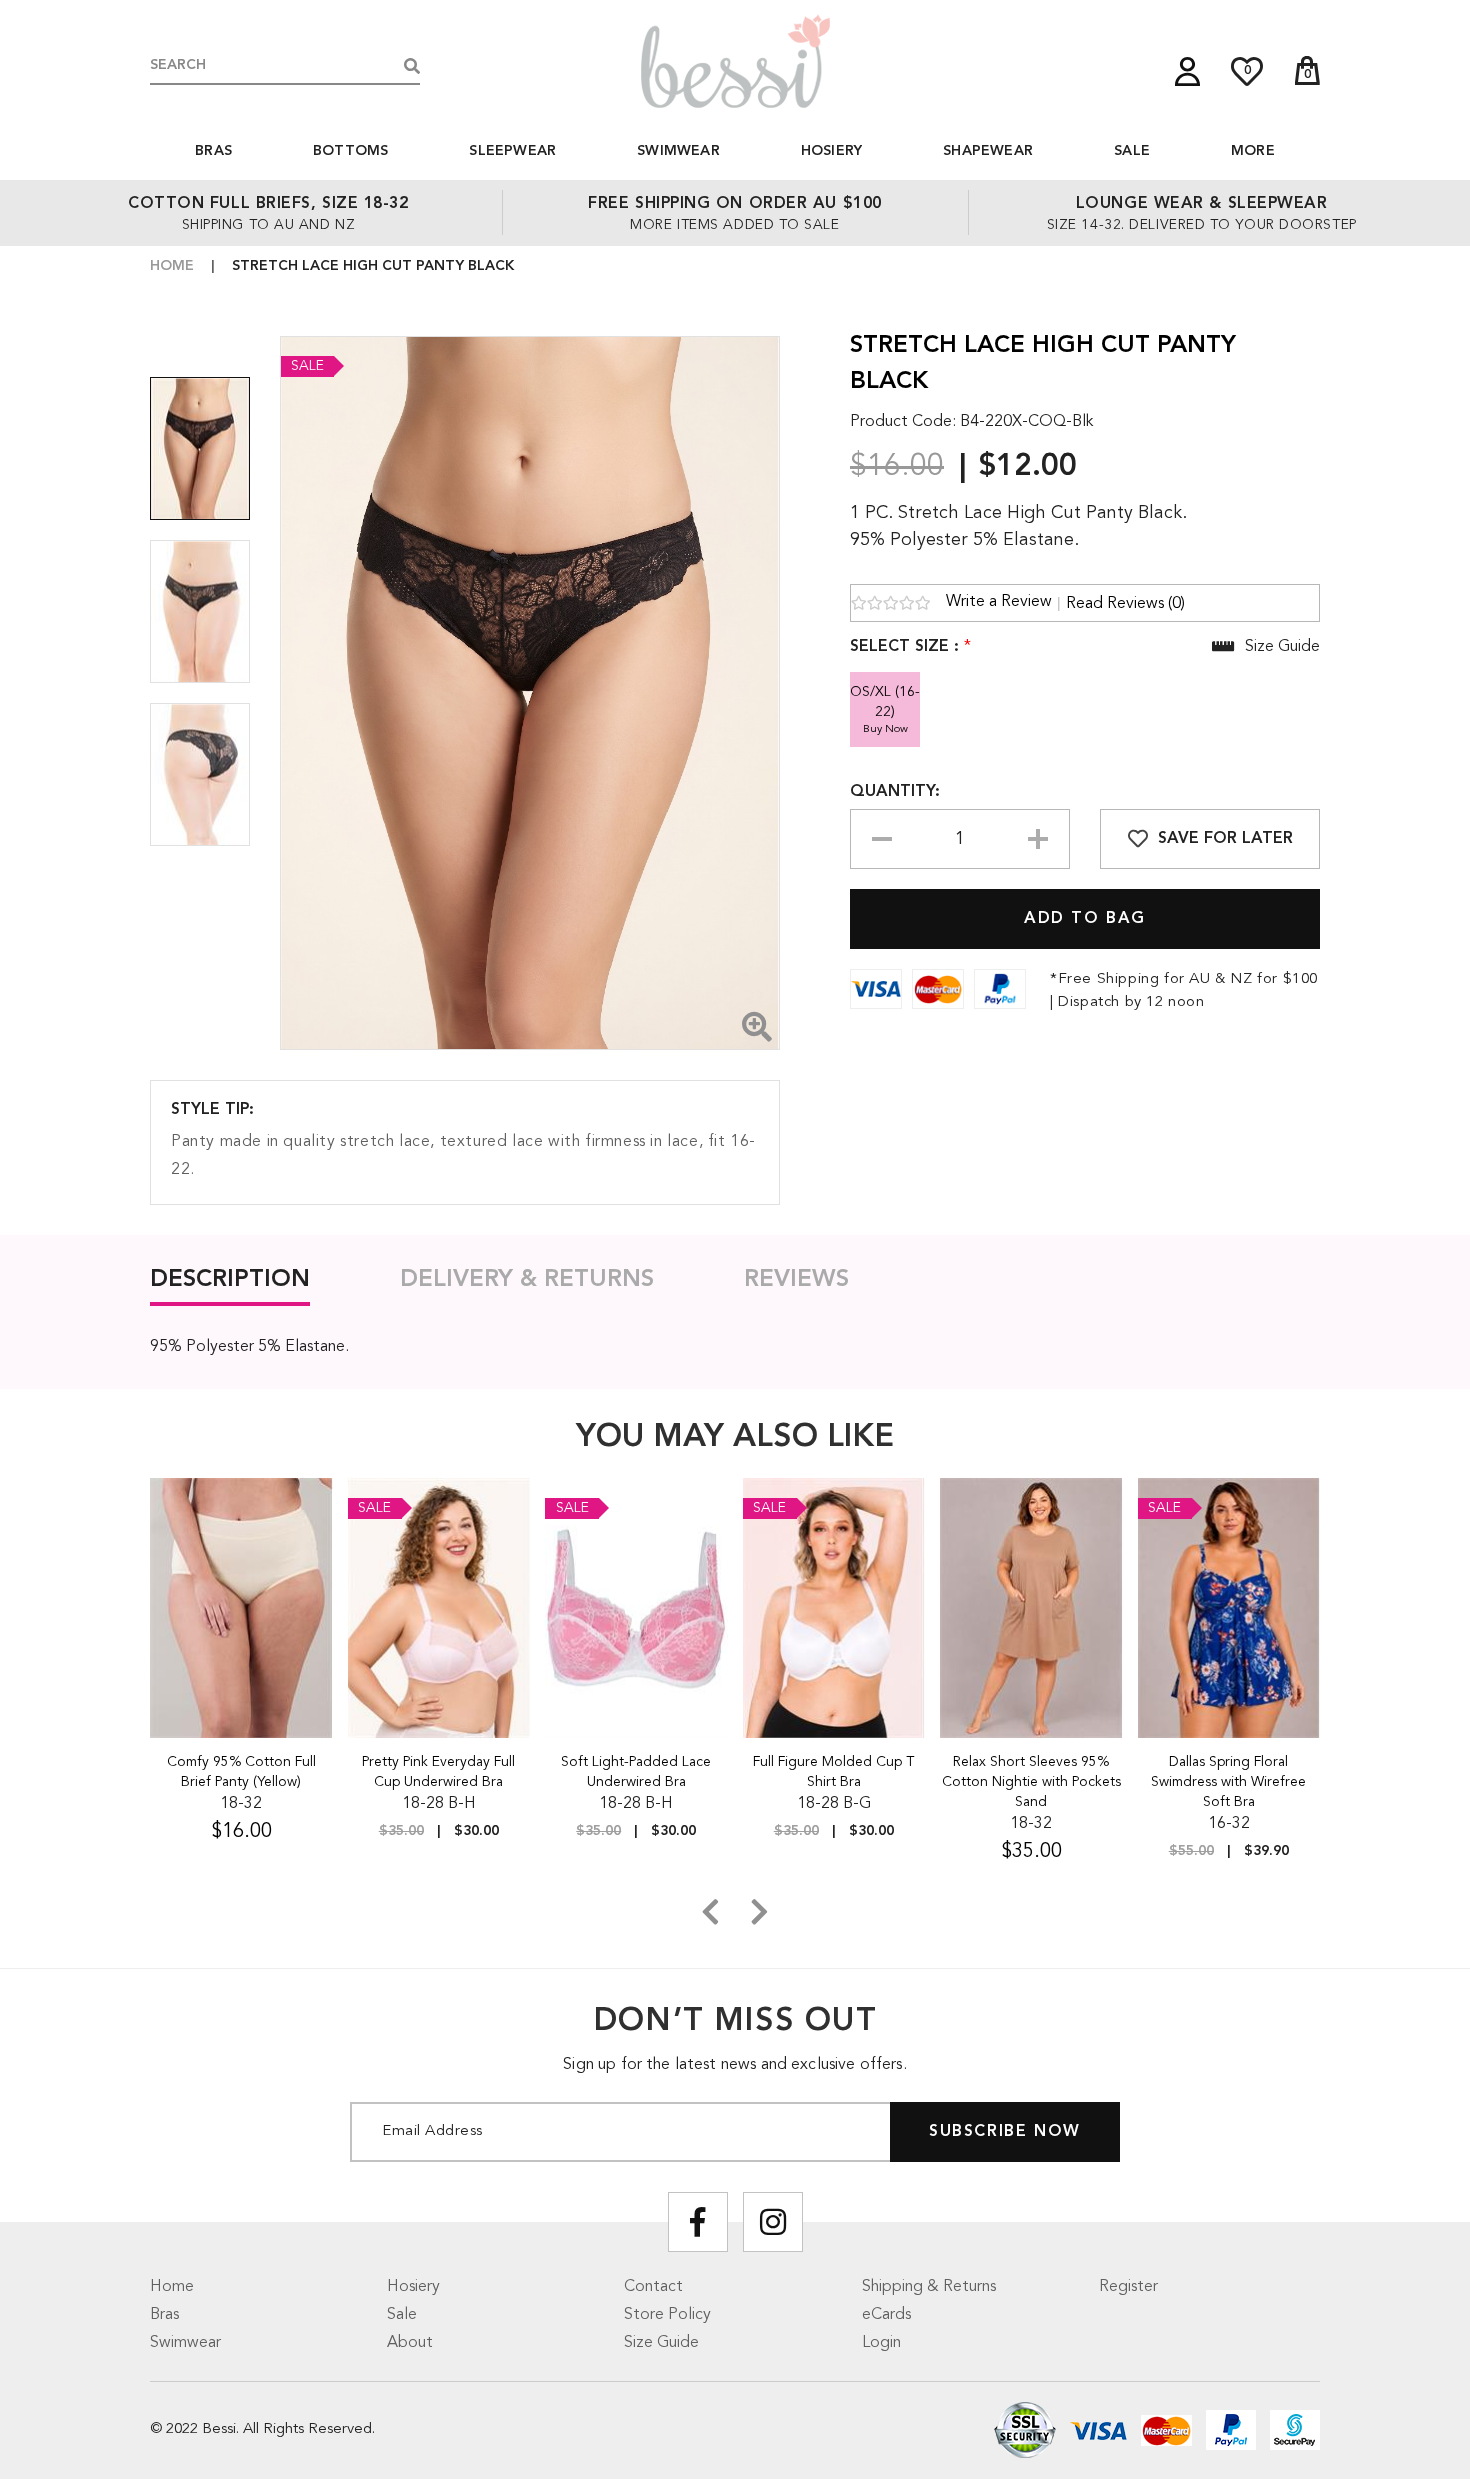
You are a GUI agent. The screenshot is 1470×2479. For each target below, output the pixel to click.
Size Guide (661, 2343)
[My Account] (1187, 71)
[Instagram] (773, 2222)
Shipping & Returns (929, 2287)
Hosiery (831, 151)
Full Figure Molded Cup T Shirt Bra (833, 1772)
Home (172, 266)
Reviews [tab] (796, 1280)
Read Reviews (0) (1125, 604)
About (410, 2343)
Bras (213, 151)
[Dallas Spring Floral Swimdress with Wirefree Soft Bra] (1229, 1608)
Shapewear (988, 151)
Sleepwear (512, 151)
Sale (1132, 151)
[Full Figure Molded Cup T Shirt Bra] (834, 1608)
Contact (653, 2287)
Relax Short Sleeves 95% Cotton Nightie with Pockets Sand (1031, 1782)
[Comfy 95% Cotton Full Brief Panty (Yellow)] (241, 1608)
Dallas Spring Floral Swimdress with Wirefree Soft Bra (1228, 1782)
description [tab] (230, 1280)
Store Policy (667, 2315)
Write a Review (999, 602)
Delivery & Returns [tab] (527, 1280)
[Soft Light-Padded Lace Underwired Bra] (636, 1608)
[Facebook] (698, 2222)
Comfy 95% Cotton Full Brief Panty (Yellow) (241, 1772)
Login (881, 2343)
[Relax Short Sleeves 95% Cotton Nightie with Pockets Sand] (1031, 1608)
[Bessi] (735, 60)
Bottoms (350, 151)
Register (1128, 2287)
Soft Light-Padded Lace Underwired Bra (636, 1772)
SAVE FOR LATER (1225, 839)
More (1253, 151)
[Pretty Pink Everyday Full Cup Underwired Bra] (439, 1608)
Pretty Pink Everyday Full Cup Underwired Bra (438, 1772)
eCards (886, 2315)
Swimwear (678, 151)
